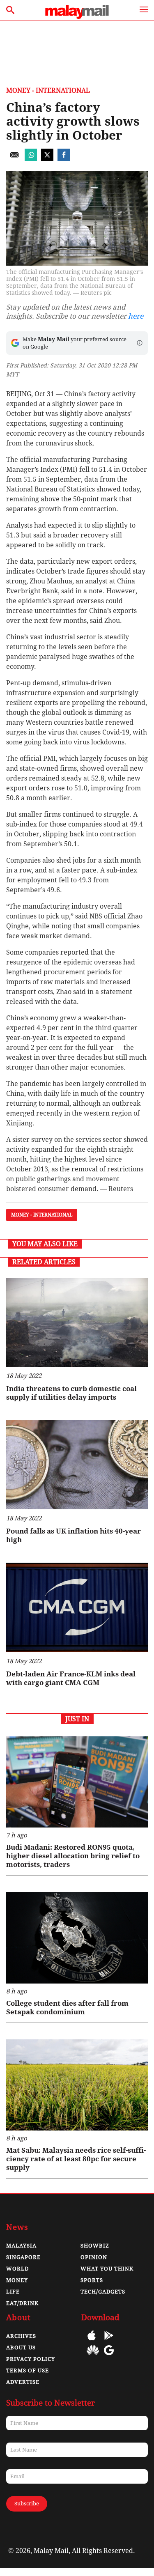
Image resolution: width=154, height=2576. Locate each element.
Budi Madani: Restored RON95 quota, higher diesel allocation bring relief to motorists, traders (73, 1856)
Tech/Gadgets (103, 2292)
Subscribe (27, 2504)
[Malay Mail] (77, 17)
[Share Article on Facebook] (64, 159)
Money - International (48, 91)
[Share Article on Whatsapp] (31, 159)
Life (13, 2292)
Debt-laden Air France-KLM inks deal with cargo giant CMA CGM (71, 1678)
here (136, 316)
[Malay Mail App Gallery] (93, 2356)
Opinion (94, 2257)
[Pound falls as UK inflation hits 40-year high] (77, 1465)
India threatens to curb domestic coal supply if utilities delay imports (71, 1393)
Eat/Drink (22, 2303)
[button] (140, 343)
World (17, 2269)
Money (17, 2280)
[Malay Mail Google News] (109, 2356)
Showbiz (95, 2246)
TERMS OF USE (28, 2371)
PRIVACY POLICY (31, 2359)
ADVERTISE (23, 2382)
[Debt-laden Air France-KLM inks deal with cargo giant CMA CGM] (77, 1607)
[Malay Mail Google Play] (109, 2341)
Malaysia (21, 2246)
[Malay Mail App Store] (92, 2341)
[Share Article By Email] (14, 159)
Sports (92, 2280)
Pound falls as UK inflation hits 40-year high (74, 1535)
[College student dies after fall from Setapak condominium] (77, 1938)
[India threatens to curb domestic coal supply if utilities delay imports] (77, 1322)
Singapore (23, 2257)
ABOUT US (21, 2348)
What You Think (107, 2269)
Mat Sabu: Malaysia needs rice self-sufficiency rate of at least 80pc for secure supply (76, 2159)
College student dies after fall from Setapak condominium (67, 2008)
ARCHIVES (21, 2336)
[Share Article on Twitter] (47, 159)
